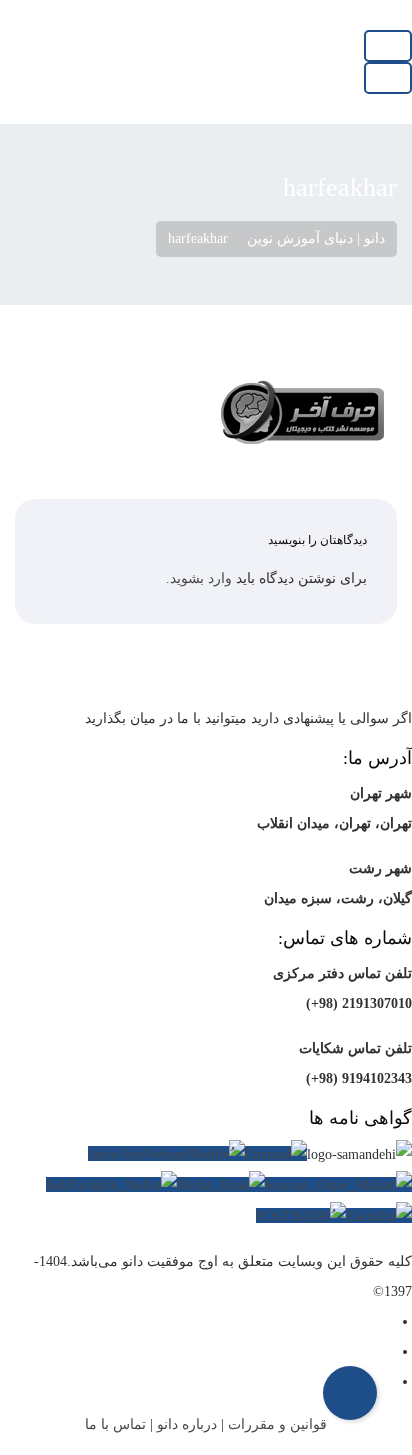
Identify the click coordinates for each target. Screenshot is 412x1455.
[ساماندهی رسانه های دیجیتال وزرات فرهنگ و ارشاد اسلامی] (359, 1155)
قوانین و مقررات (277, 1424)
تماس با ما (115, 1424)
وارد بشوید (201, 578)
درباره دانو (187, 1424)
